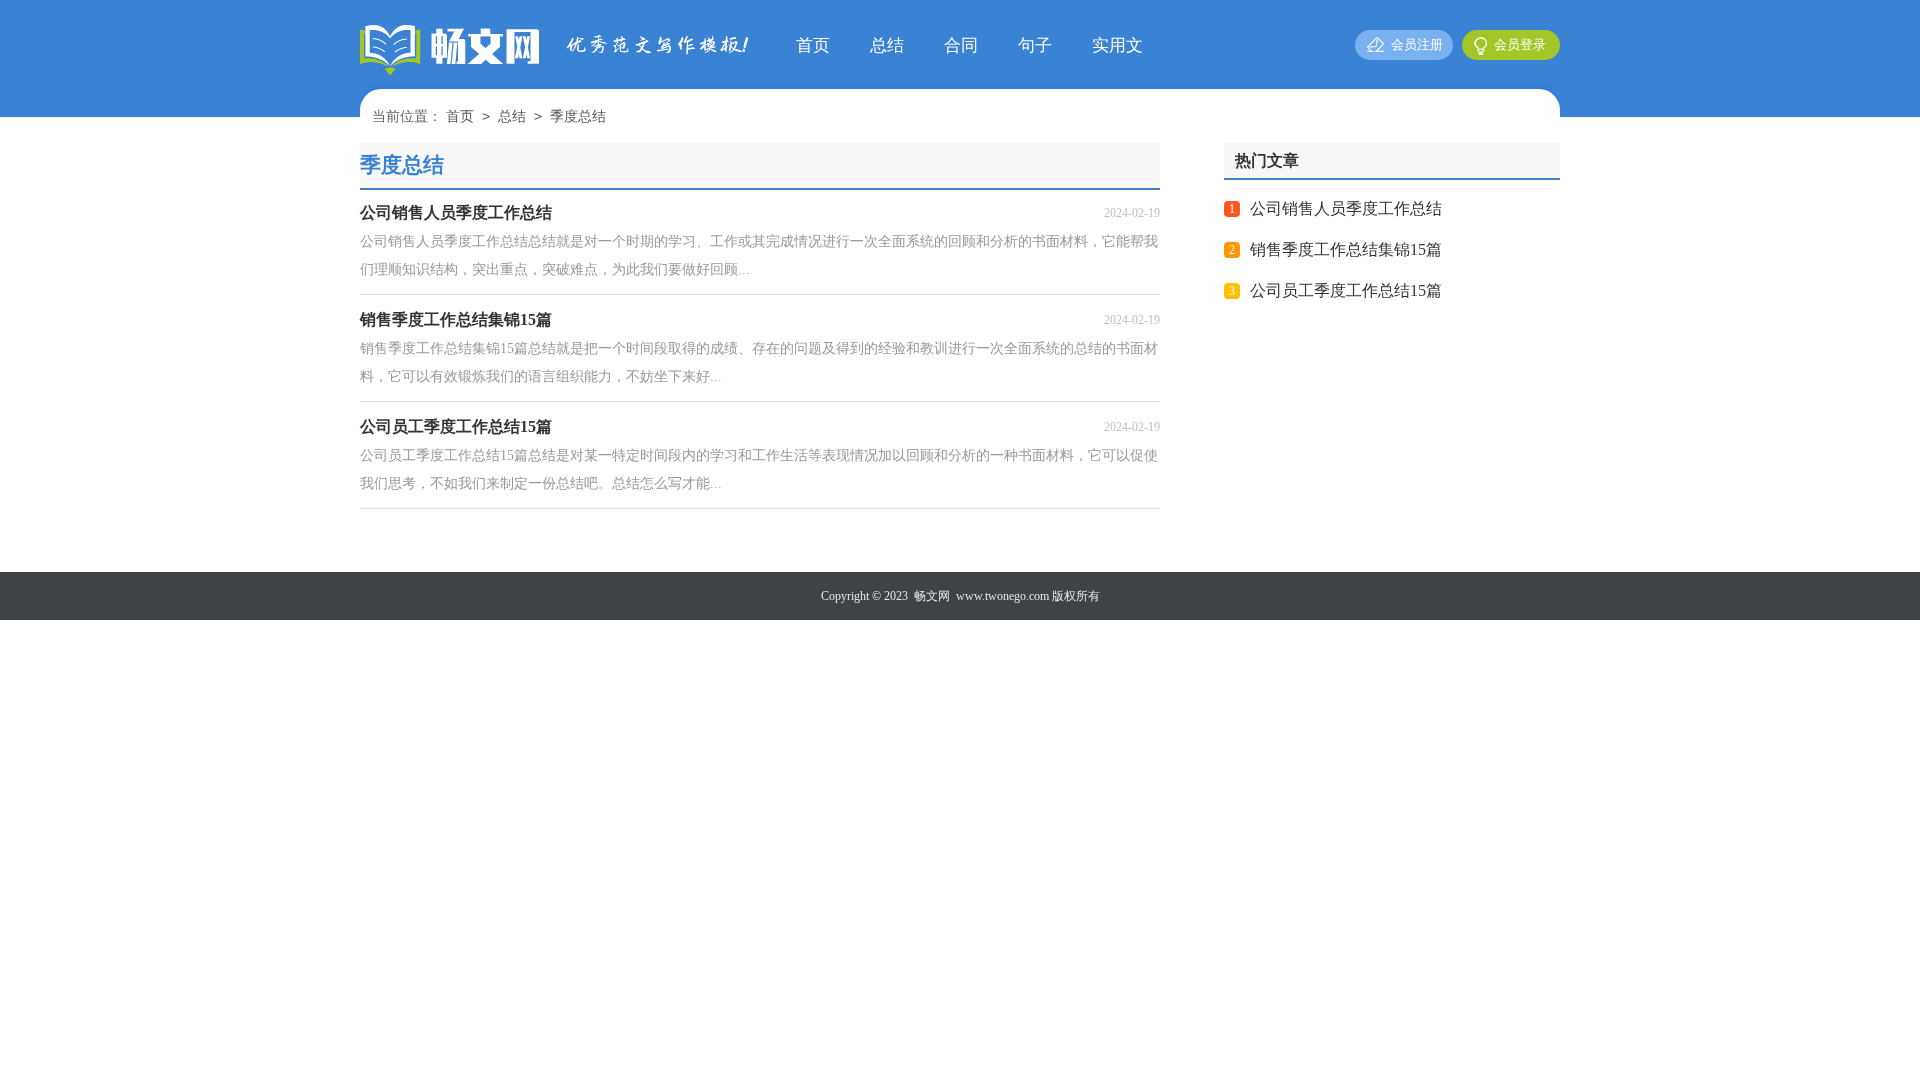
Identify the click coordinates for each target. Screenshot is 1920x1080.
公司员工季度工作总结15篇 (1346, 290)
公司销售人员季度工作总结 (1346, 208)
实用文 (1117, 45)
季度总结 (578, 116)
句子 (1035, 45)
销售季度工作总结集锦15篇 (1346, 249)
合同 (961, 45)
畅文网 (932, 596)
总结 (887, 45)
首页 (813, 45)
